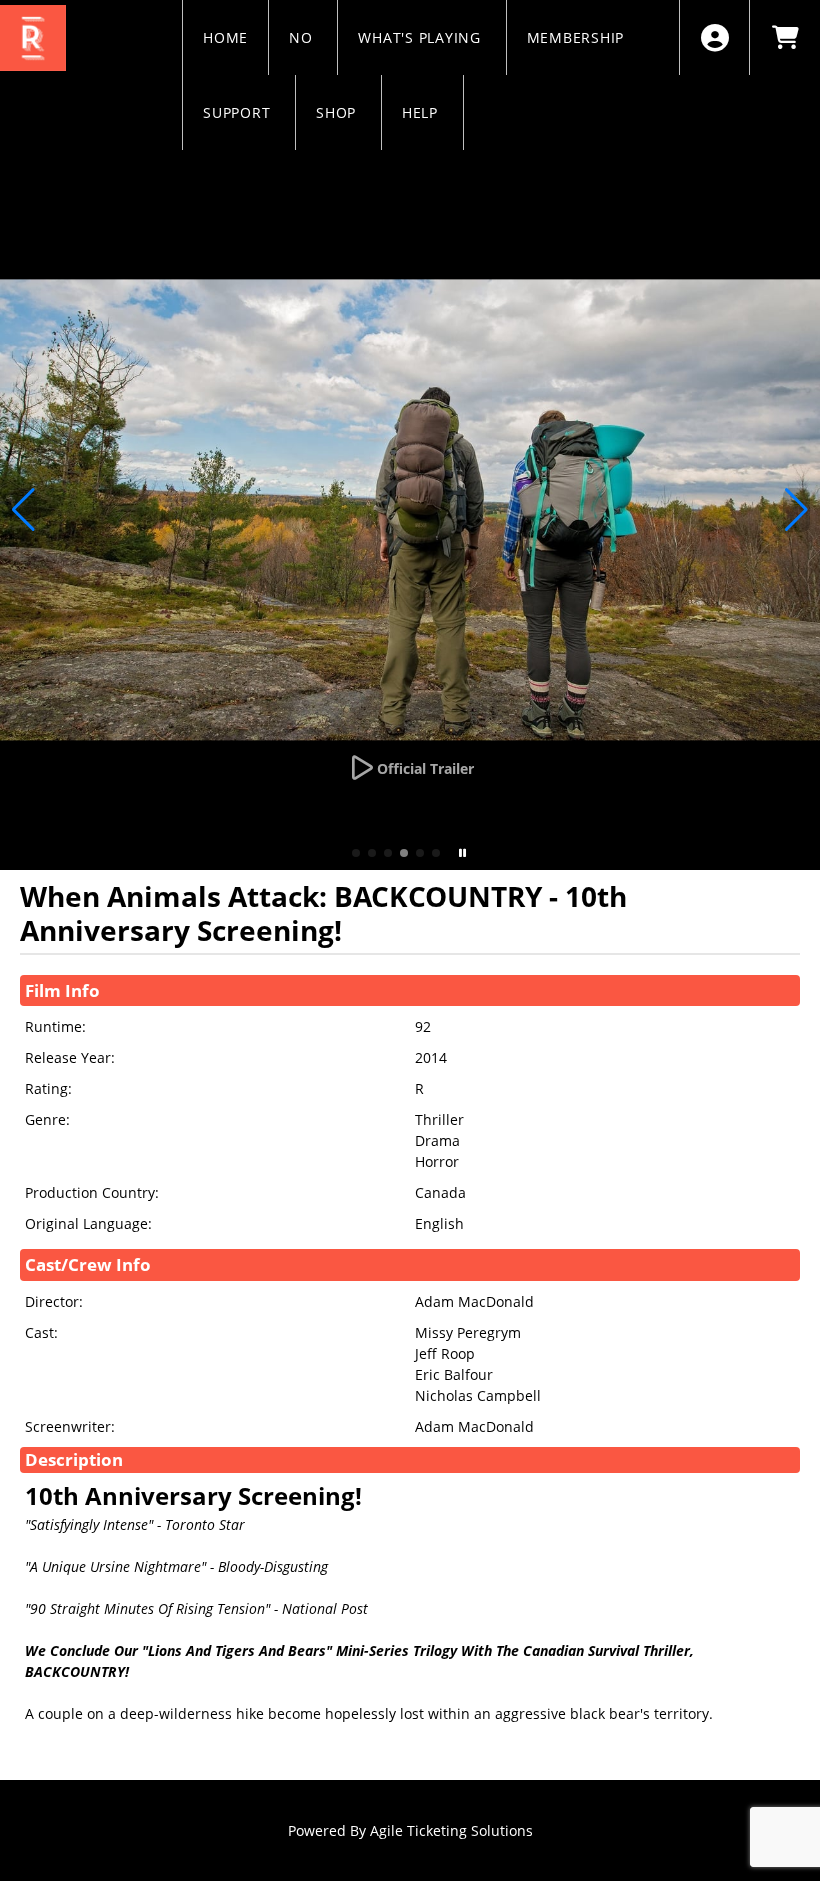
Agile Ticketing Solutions (451, 1830)
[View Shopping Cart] (784, 37)
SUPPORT (239, 112)
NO (303, 37)
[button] (356, 853)
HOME (225, 37)
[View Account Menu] (714, 37)
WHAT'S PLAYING (421, 37)
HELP (422, 112)
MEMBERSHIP (578, 37)
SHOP (338, 112)
